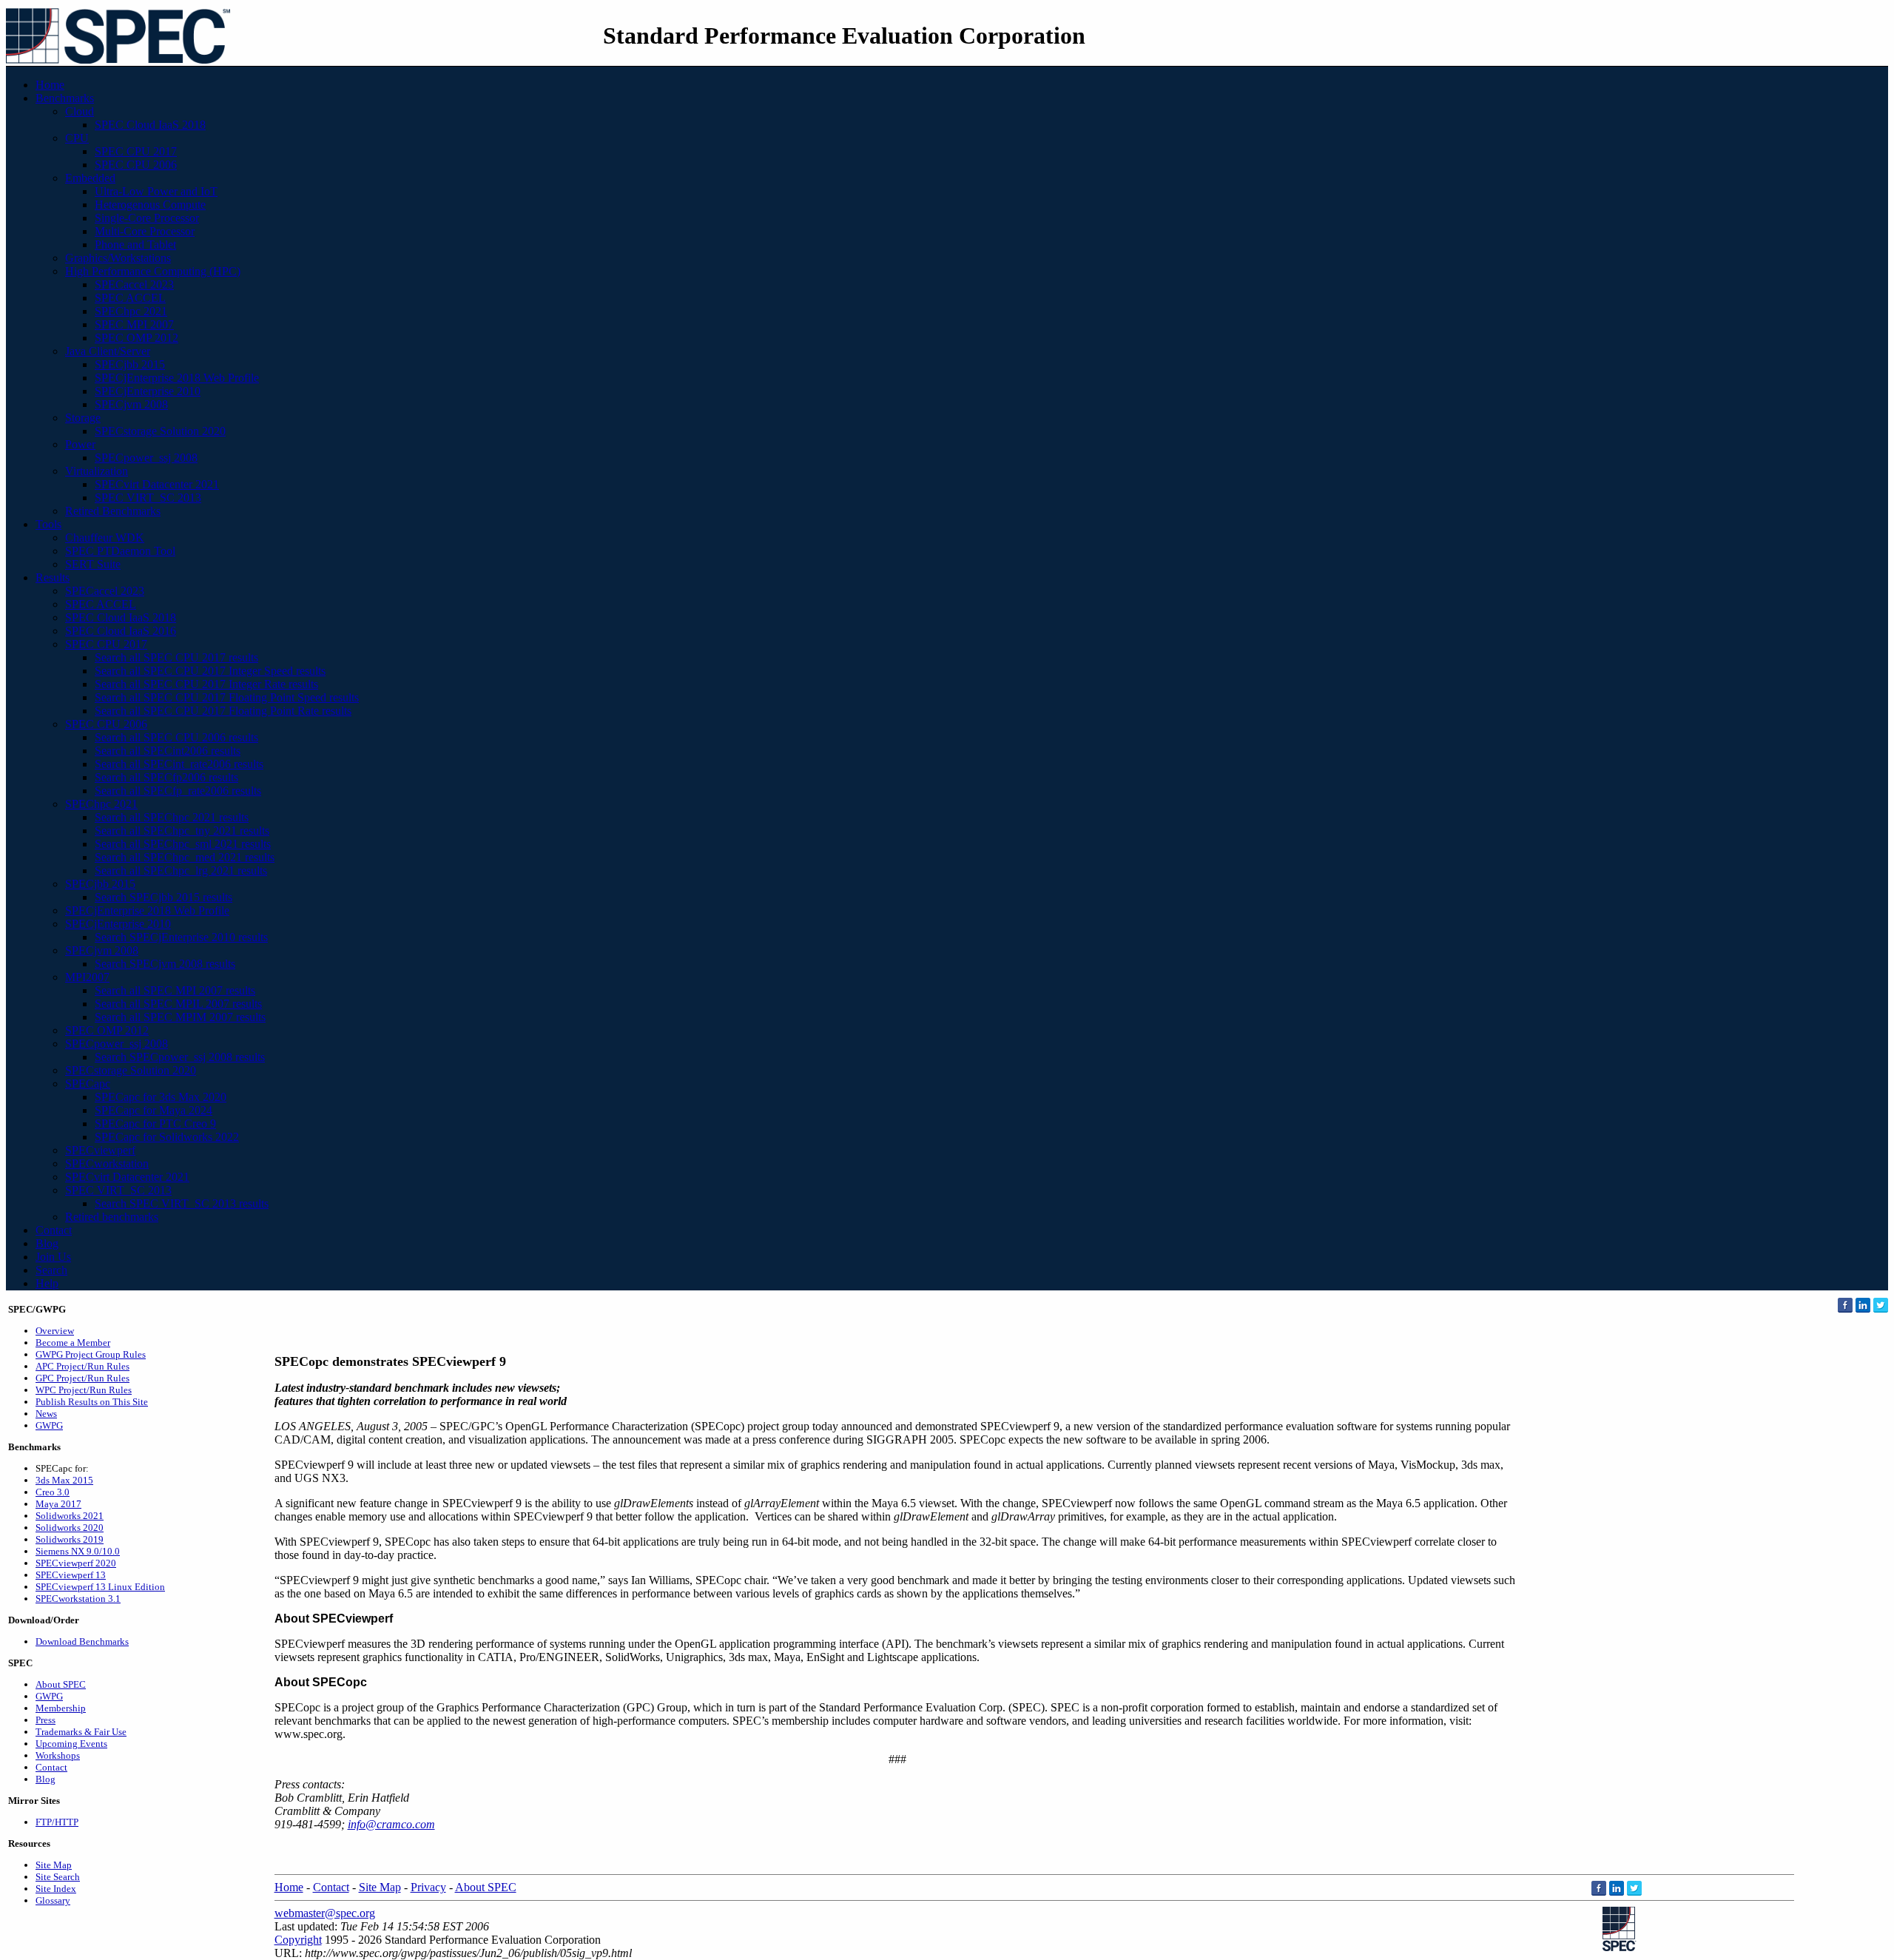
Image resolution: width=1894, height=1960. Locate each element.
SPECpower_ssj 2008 (146, 458)
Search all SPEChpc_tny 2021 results (182, 831)
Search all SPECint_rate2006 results (179, 764)
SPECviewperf (100, 1150)
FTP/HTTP (57, 1822)
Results (53, 577)
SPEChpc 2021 (131, 311)
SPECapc (88, 1084)
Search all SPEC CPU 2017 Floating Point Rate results (223, 711)
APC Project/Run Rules (82, 1366)
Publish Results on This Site (92, 1402)
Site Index (56, 1889)
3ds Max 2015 (64, 1480)
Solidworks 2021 (70, 1516)
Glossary (53, 1900)
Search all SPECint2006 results (168, 751)
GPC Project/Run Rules (82, 1378)
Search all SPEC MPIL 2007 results (178, 1004)
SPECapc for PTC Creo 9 (155, 1124)
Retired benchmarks (112, 1217)
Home (50, 85)
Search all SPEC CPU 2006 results (176, 737)
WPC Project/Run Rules (84, 1390)
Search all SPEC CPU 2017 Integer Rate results (206, 684)
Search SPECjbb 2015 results (164, 897)
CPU (77, 138)
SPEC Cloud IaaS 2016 (121, 631)
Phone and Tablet (135, 245)
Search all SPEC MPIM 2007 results (180, 1017)
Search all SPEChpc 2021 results (172, 817)
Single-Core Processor (147, 218)
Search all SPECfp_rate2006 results (178, 791)
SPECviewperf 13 (71, 1575)
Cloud (80, 111)
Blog (47, 1243)
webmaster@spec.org (325, 1913)
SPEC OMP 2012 (137, 338)
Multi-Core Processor (145, 231)
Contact (54, 1230)
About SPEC (61, 1684)
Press (46, 1720)
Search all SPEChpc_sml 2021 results (183, 844)
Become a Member (73, 1343)
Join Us (53, 1257)
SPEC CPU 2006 (136, 165)
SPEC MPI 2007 (134, 324)
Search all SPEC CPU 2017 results (176, 657)
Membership (61, 1708)
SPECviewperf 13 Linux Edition (100, 1587)
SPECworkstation (107, 1163)
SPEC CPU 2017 (136, 151)
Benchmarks (65, 98)
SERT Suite (93, 564)
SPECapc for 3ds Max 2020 (161, 1097)
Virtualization (97, 471)
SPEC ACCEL (130, 298)
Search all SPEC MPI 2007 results (175, 990)
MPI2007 (87, 977)
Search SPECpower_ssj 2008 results (180, 1057)
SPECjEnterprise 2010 (148, 391)
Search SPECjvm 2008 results (165, 964)
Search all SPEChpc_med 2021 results (185, 857)
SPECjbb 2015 (130, 364)
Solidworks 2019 (70, 1539)
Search (51, 1270)
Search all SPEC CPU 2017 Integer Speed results (210, 671)
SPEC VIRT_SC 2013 (148, 498)
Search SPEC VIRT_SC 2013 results (182, 1203)
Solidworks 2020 (70, 1528)
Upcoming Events (71, 1744)
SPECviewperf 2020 (76, 1563)
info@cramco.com (391, 1824)
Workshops (58, 1755)
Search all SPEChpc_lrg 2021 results (181, 870)
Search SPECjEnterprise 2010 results (181, 937)
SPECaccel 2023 (134, 284)
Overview (55, 1331)
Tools (48, 524)
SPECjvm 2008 (131, 404)
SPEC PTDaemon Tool (120, 551)
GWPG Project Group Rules (91, 1354)
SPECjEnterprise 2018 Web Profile (177, 378)
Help (47, 1283)
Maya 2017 (58, 1504)
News (46, 1414)
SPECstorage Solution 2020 (160, 431)
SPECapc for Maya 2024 (154, 1110)
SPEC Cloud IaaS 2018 (150, 125)
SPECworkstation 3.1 (78, 1599)
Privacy (428, 1887)
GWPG (49, 1425)
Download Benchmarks (82, 1641)
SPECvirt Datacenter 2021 (157, 484)
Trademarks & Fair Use (81, 1732)
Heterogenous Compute (150, 205)
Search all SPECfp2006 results (166, 777)
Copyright (298, 1940)
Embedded (90, 178)
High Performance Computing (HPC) (153, 271)
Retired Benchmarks (113, 511)
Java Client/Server (108, 351)
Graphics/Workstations (118, 258)
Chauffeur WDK (105, 538)
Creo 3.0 (53, 1492)
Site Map (54, 1865)
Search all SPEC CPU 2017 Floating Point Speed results (227, 697)
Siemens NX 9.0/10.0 (78, 1551)
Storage (83, 418)
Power (80, 444)
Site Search (58, 1877)
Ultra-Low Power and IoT (156, 191)
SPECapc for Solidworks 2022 (167, 1137)
